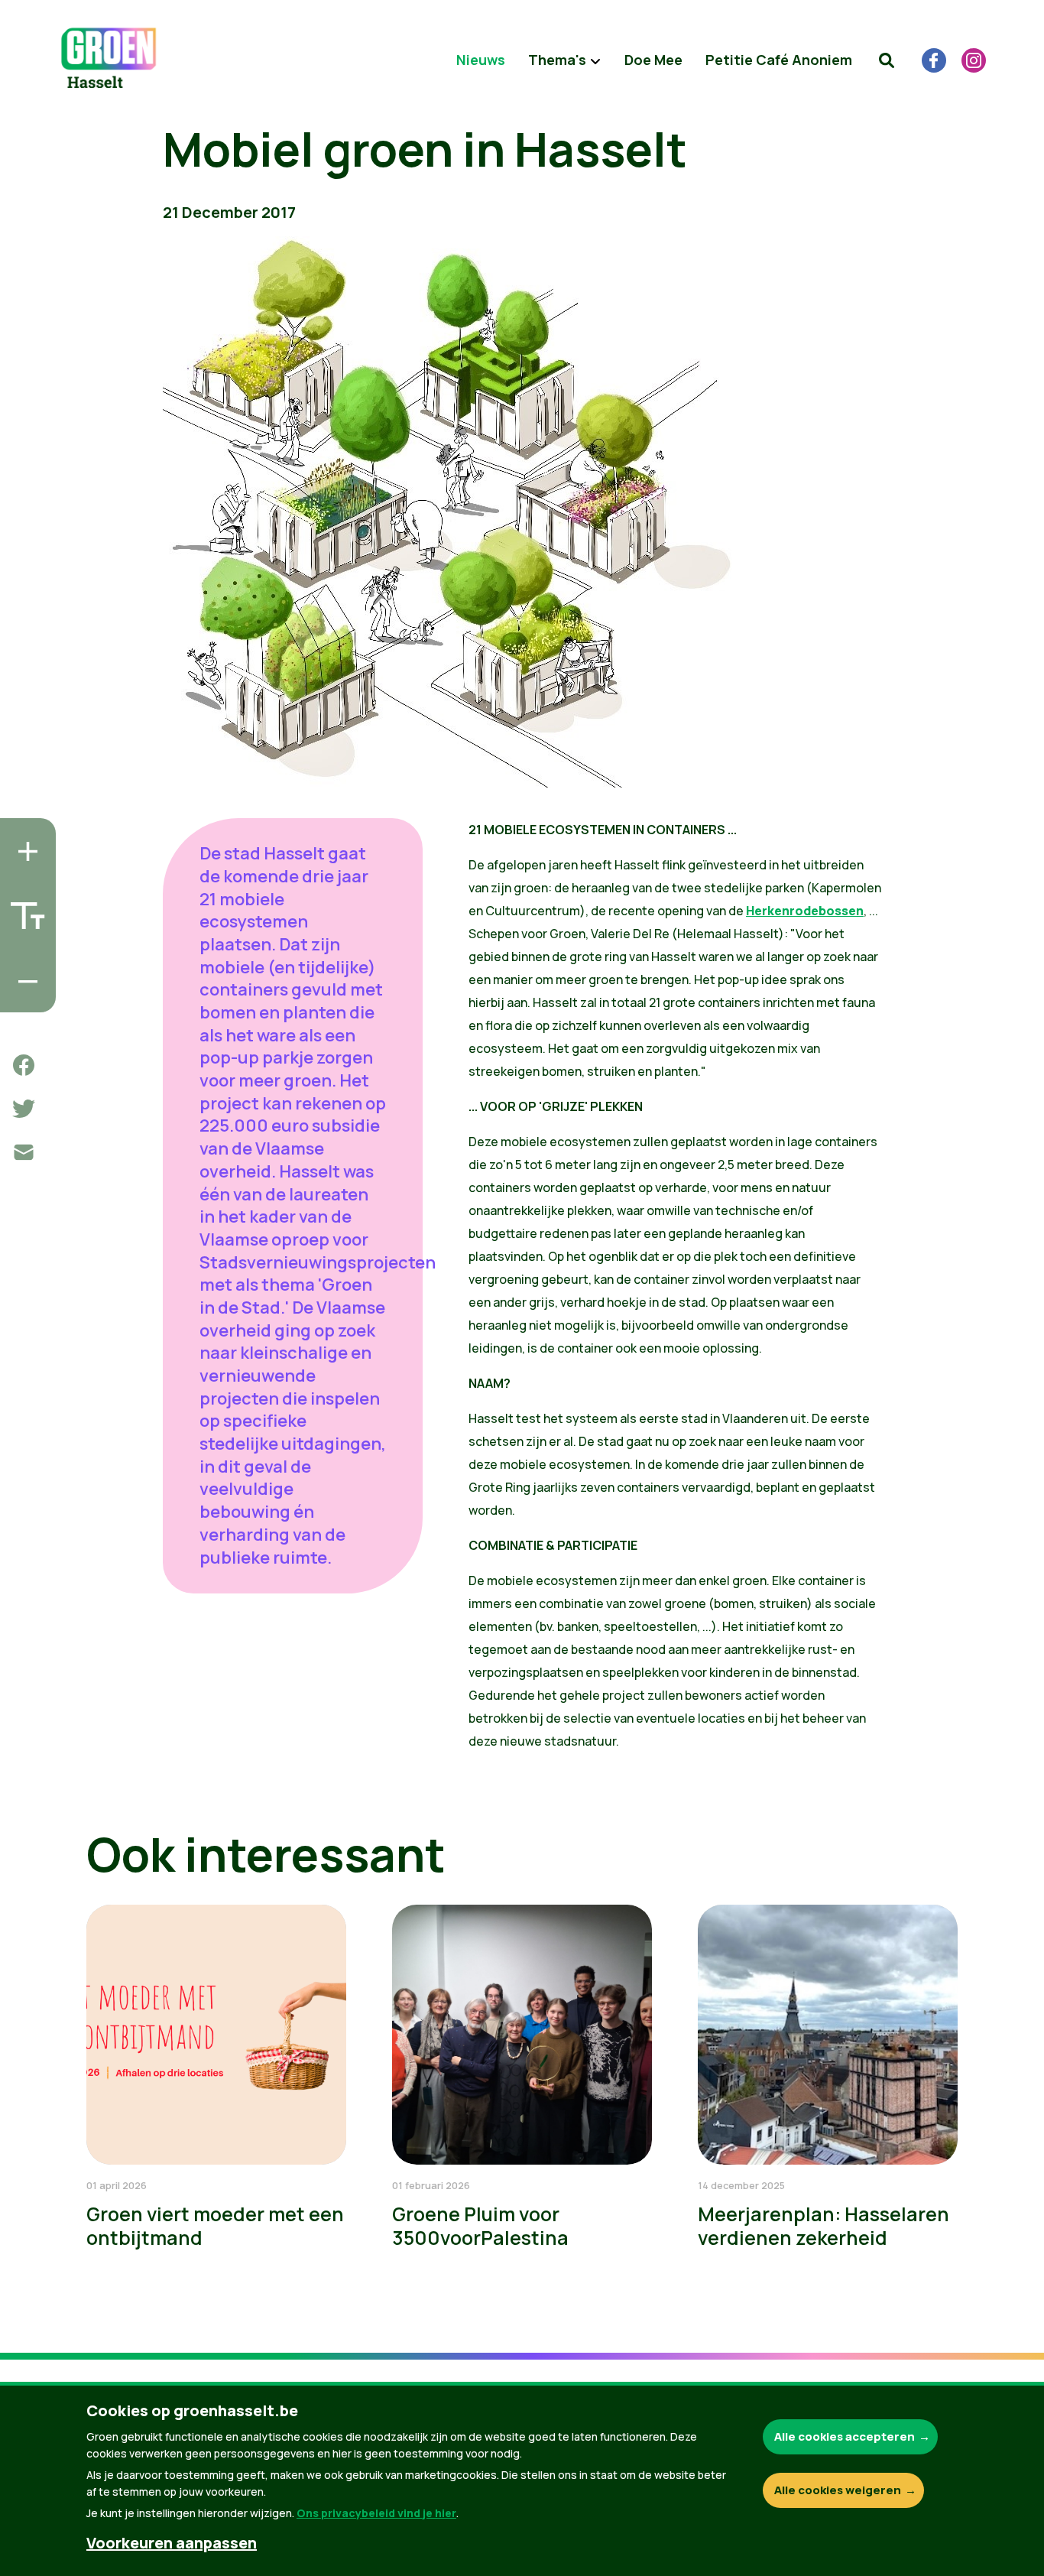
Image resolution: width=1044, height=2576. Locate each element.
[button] (887, 60)
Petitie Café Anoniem (779, 60)
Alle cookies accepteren (845, 2436)
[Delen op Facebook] (24, 1065)
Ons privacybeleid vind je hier (376, 2513)
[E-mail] (24, 1152)
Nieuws (481, 60)
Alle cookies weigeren (838, 2490)
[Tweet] (24, 1109)
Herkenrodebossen (805, 911)
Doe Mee (653, 60)
